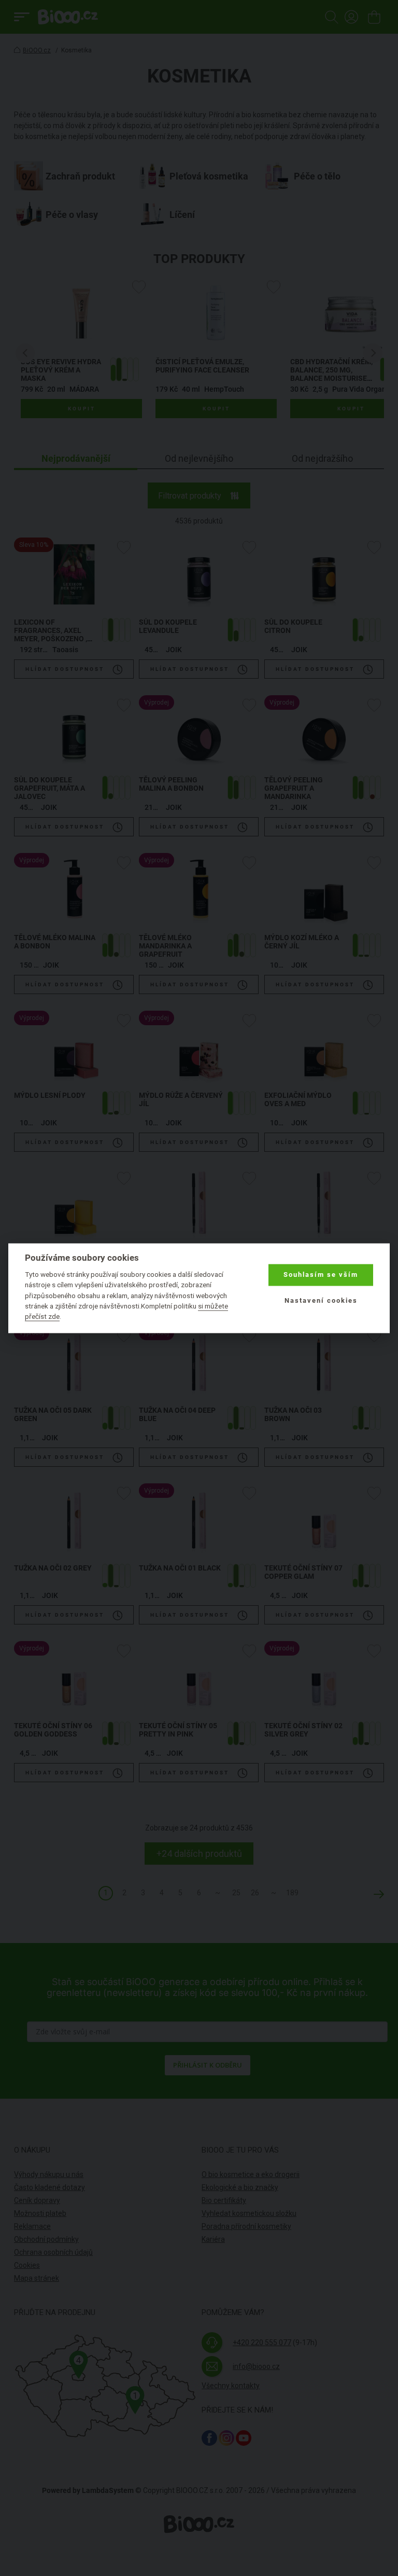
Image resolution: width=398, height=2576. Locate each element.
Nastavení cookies (321, 1301)
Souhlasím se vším (321, 1275)
